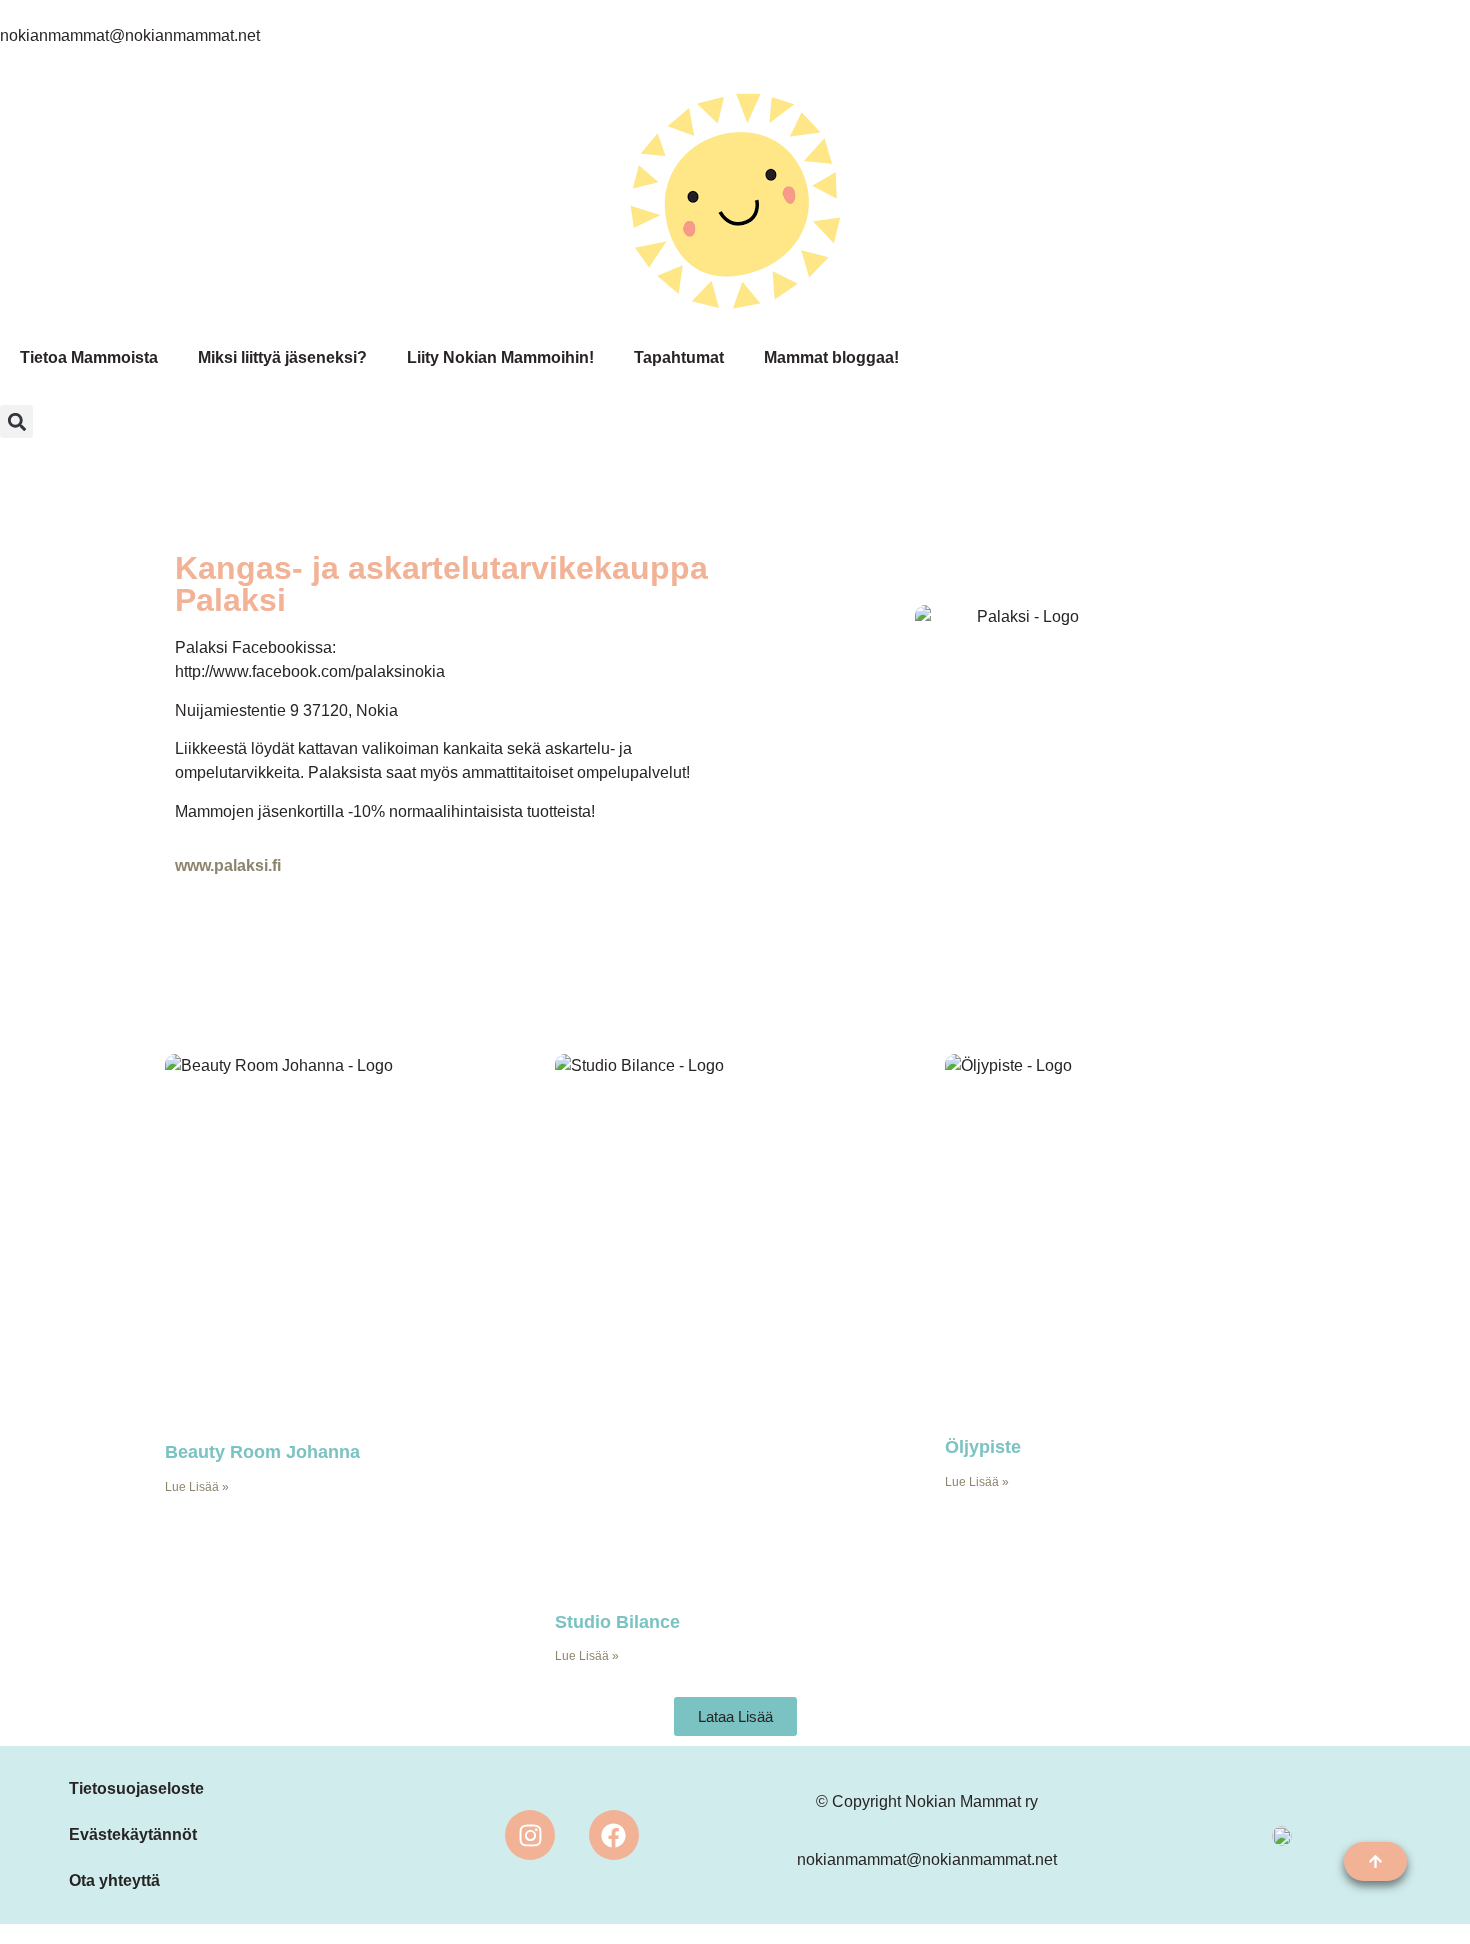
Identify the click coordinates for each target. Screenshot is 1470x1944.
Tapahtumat (679, 357)
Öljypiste (983, 1447)
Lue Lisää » (197, 1487)
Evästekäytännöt (133, 1834)
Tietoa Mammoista (89, 357)
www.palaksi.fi (228, 865)
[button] (16, 421)
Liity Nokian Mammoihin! (500, 357)
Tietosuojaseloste (136, 1788)
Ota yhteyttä (114, 1880)
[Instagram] (530, 1835)
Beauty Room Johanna (262, 1452)
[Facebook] (614, 1835)
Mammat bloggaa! (831, 357)
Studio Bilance (617, 1622)
